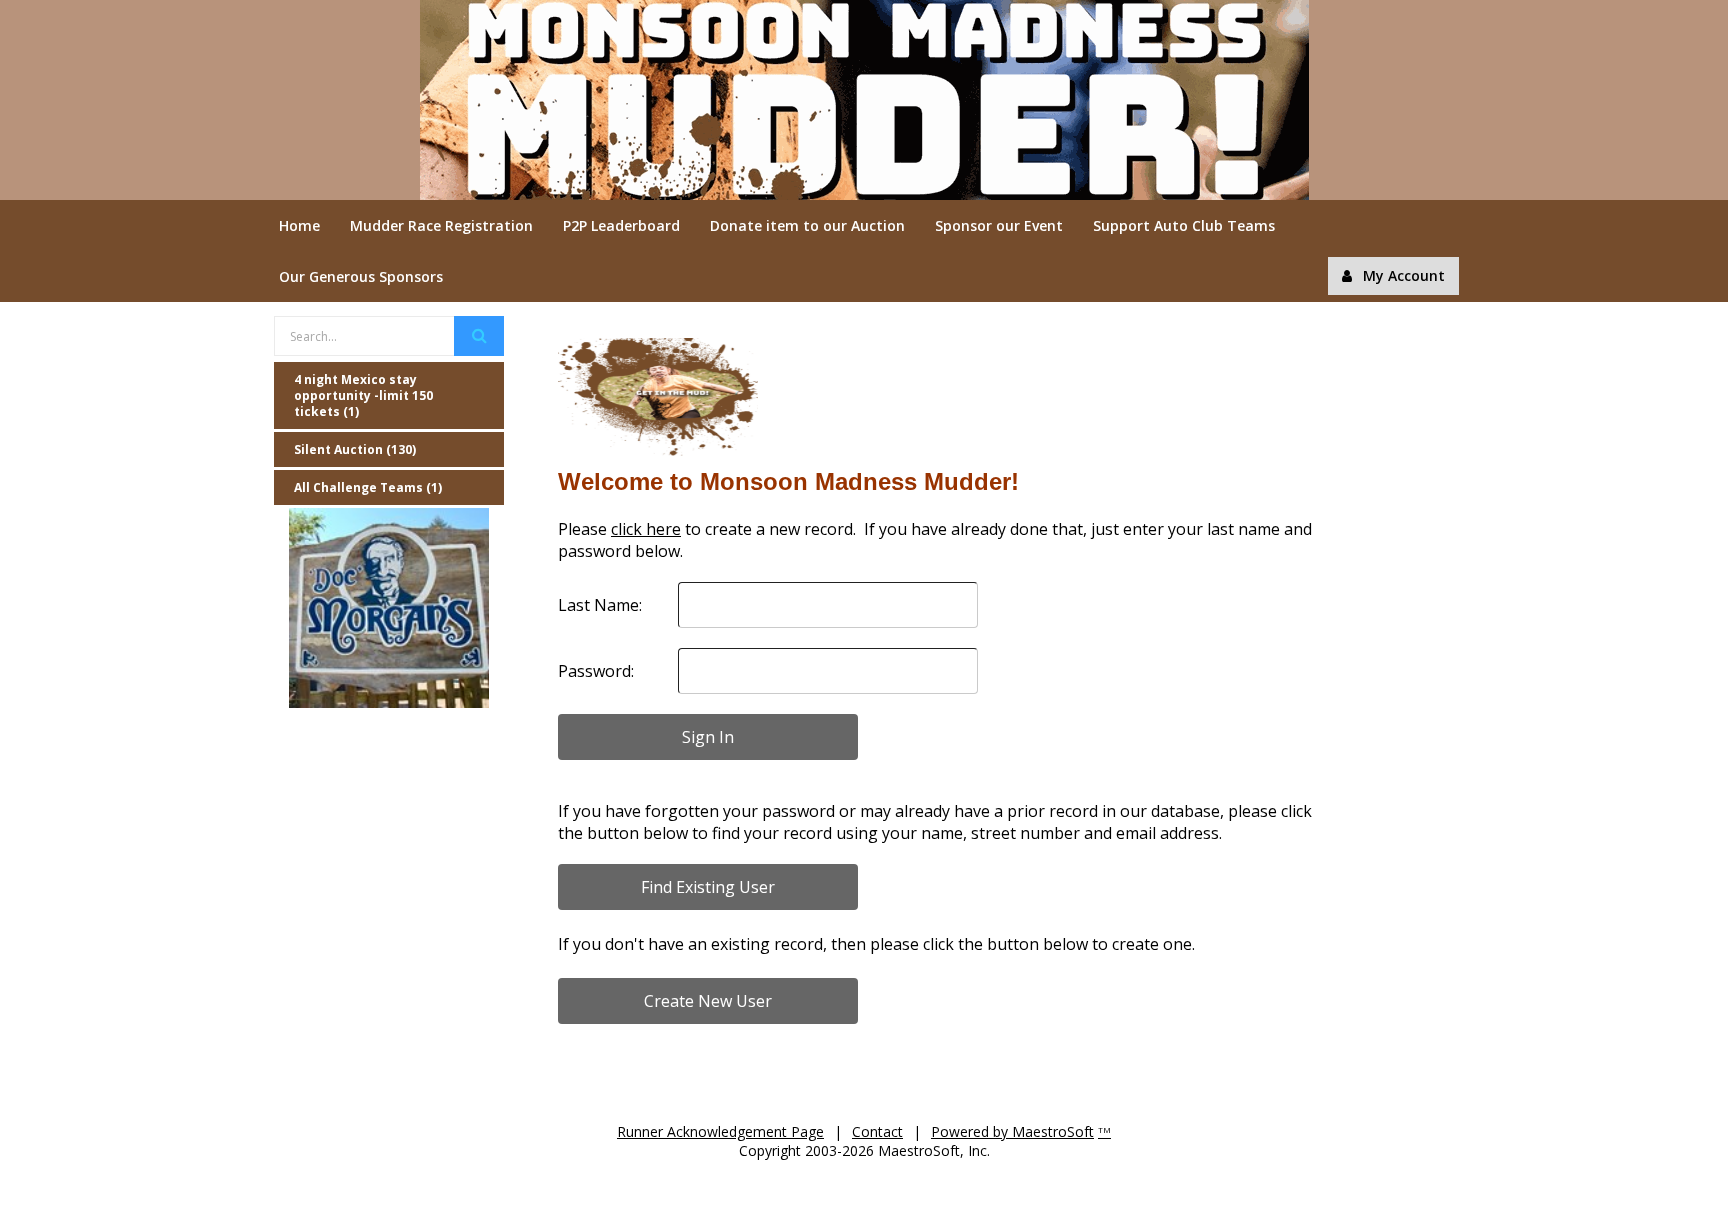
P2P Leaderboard (621, 225)
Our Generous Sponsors (361, 276)
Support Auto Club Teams (1184, 225)
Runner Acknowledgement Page (720, 1131)
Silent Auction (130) (355, 449)
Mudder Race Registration (441, 225)
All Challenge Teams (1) (368, 487)
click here (646, 529)
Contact (877, 1131)
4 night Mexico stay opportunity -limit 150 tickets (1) (363, 395)
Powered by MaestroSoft (1012, 1131)
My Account (1404, 275)
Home (299, 225)
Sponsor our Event (999, 225)
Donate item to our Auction (807, 225)
